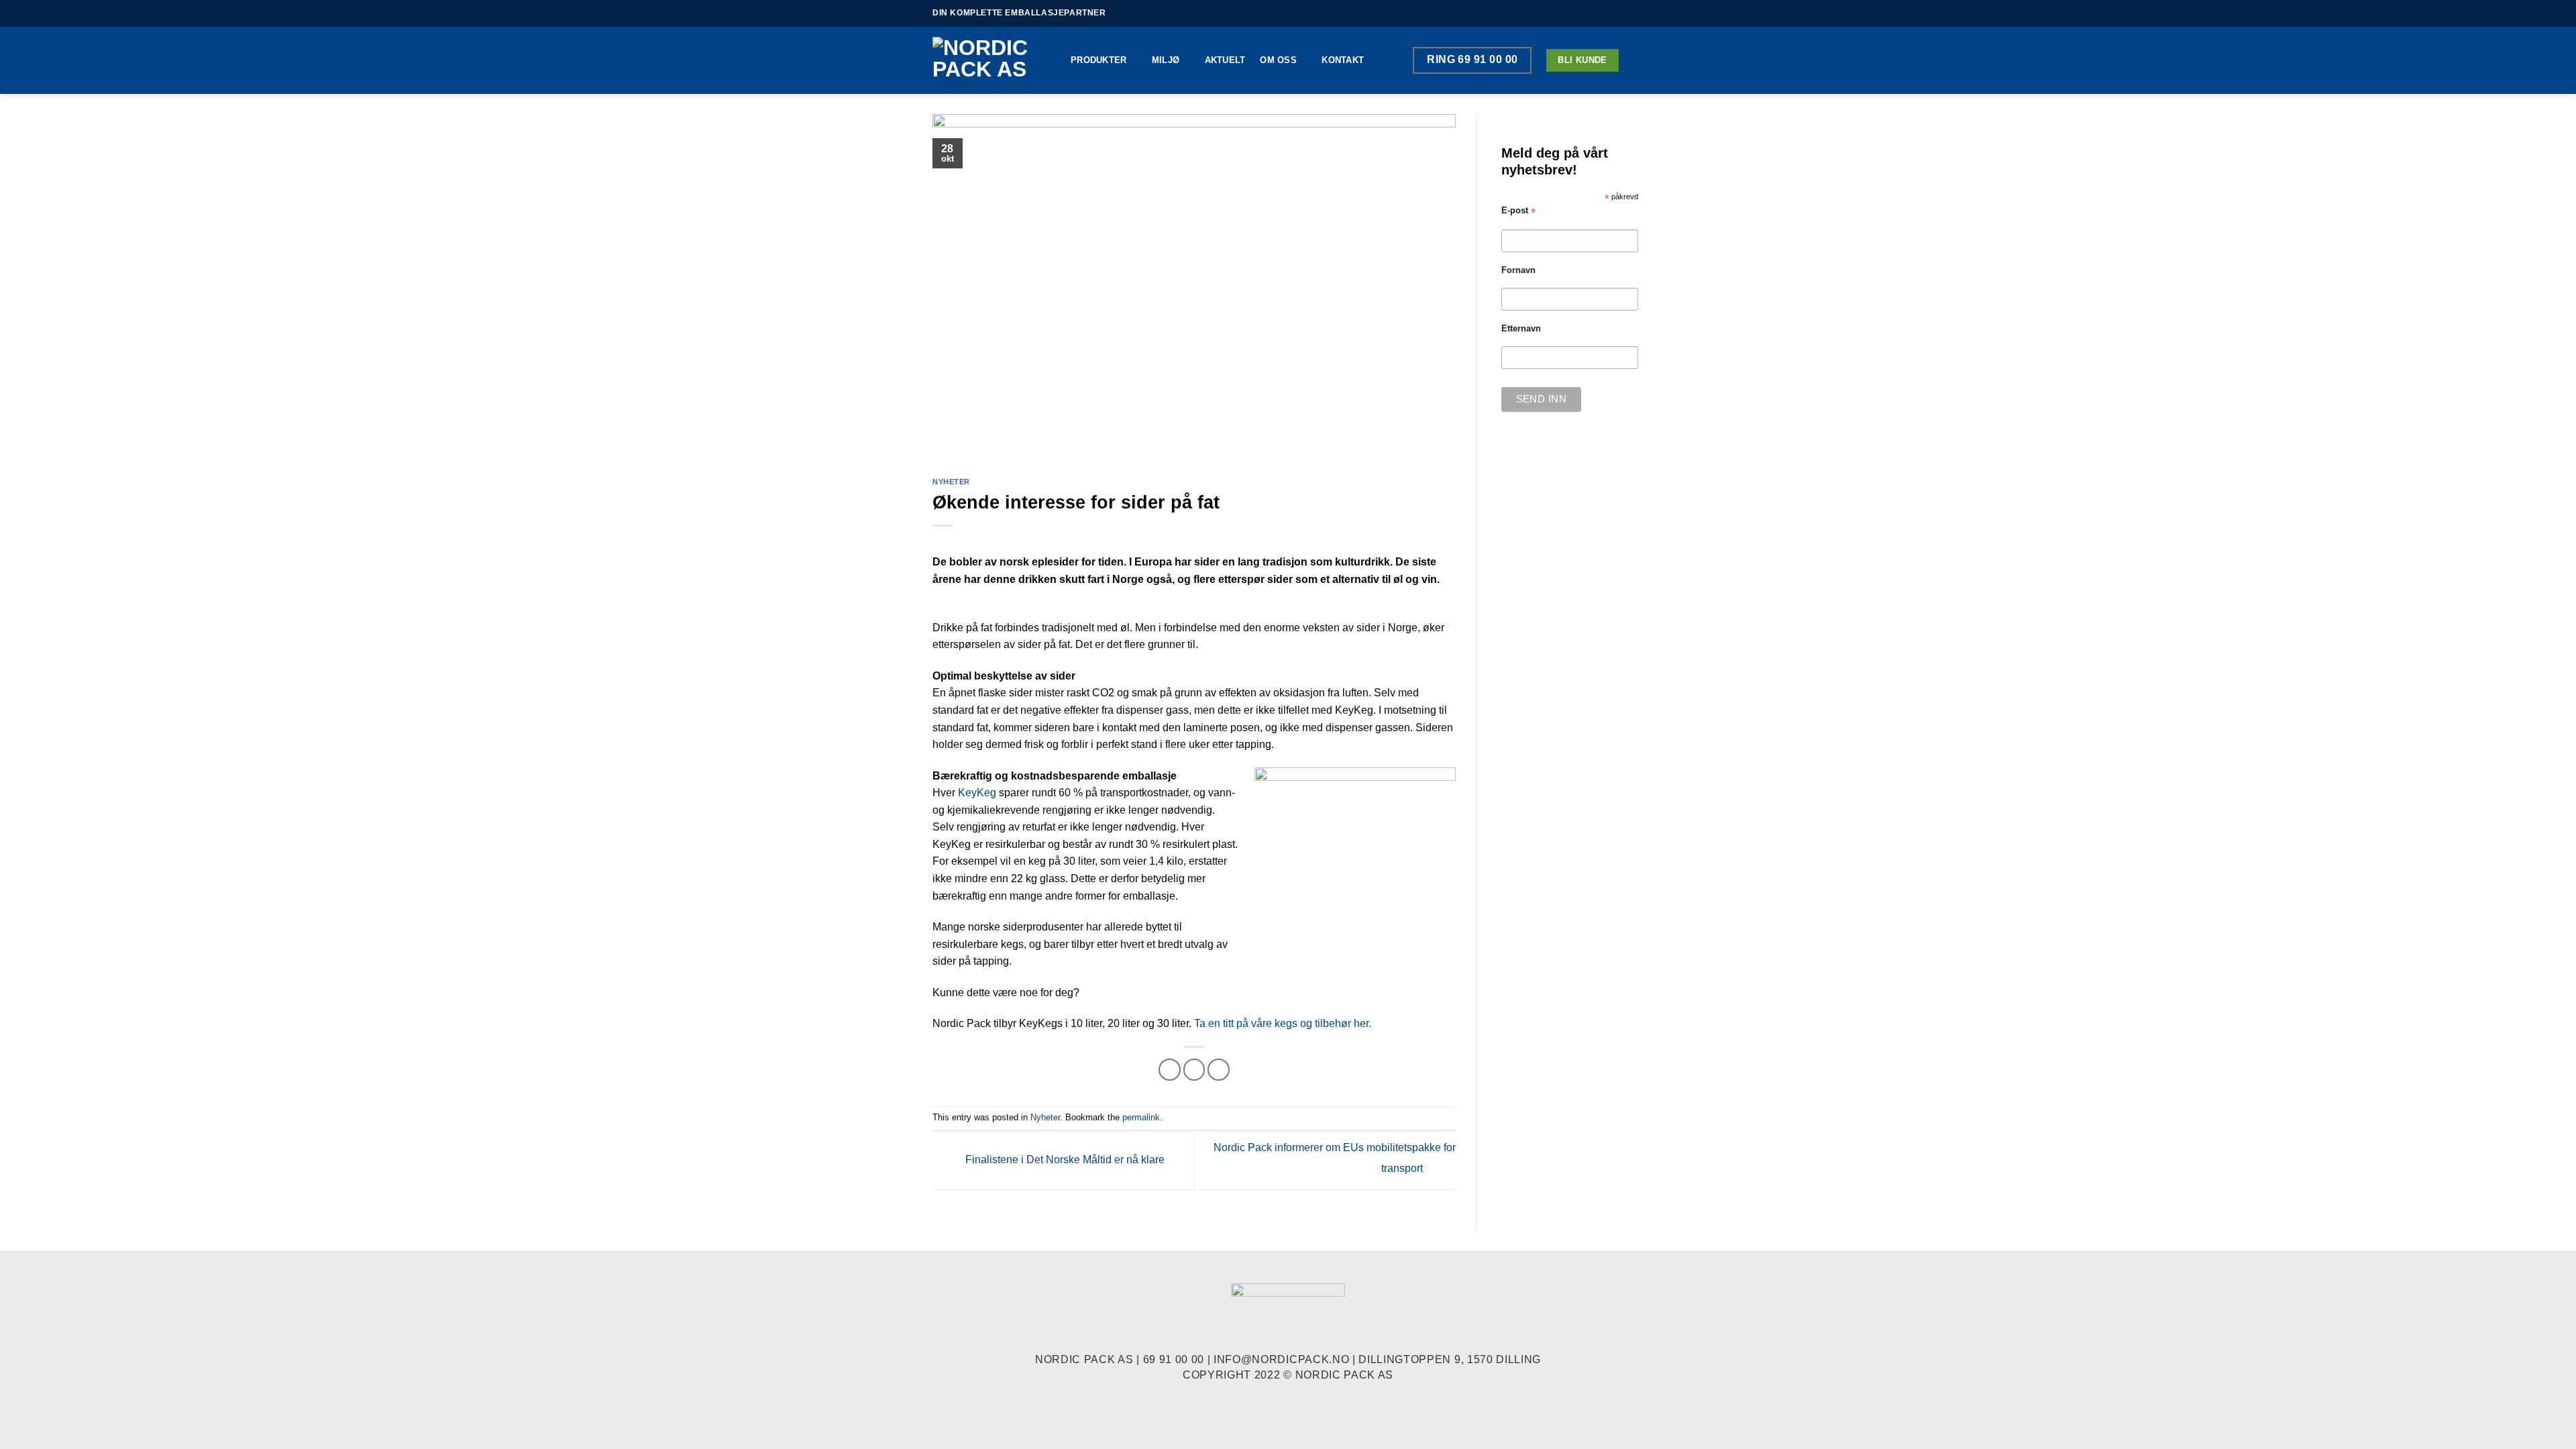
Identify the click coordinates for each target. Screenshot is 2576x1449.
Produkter (1098, 60)
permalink (1141, 1117)
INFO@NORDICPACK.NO (1281, 1359)
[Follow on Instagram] (1624, 13)
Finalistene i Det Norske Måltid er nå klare (1064, 1160)
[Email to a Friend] (1194, 1070)
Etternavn (1521, 329)
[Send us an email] (1637, 13)
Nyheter (951, 482)
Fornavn (1518, 270)
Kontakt (1343, 60)
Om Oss (1278, 60)
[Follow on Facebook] (1611, 13)
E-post (1518, 211)
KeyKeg (977, 793)
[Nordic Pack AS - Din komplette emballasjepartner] (991, 60)
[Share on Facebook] (1170, 1070)
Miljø (1166, 60)
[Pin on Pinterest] (1219, 1070)
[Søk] (1639, 60)
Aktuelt (1225, 60)
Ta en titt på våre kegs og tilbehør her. (1283, 1023)
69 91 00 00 (1174, 1359)
